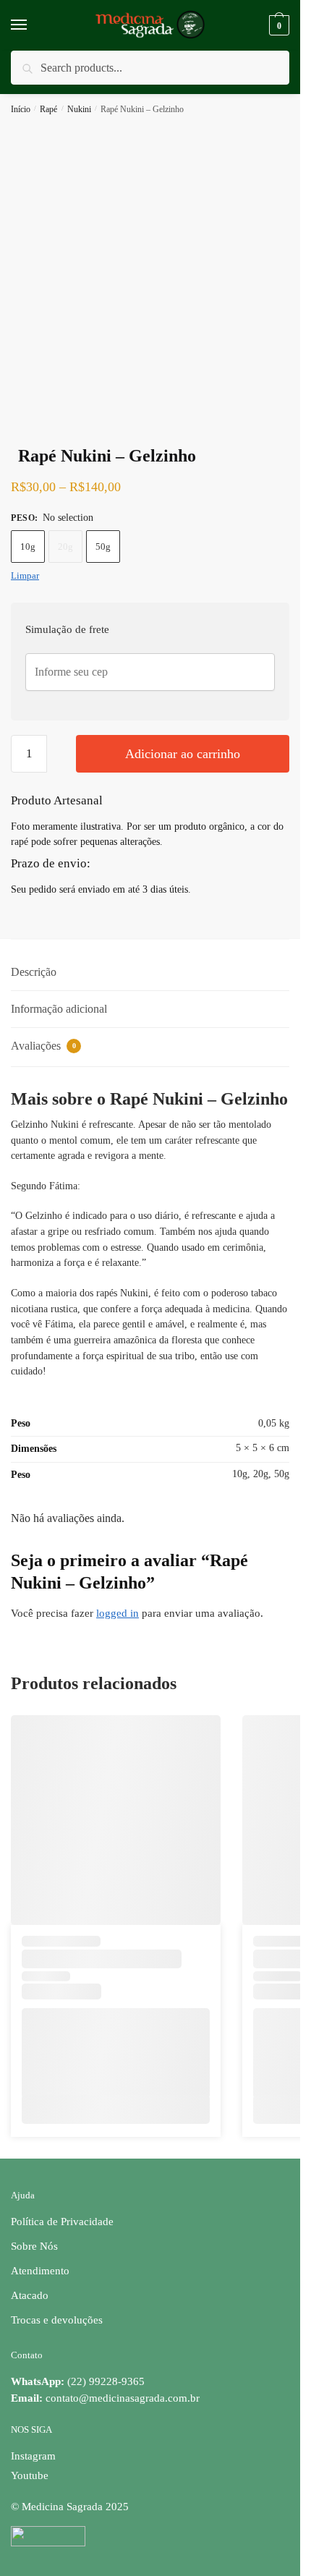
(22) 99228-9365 (78, 2381)
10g (28, 547)
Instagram (33, 2456)
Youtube (30, 2475)
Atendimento (40, 2271)
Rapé (48, 109)
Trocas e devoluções (57, 2320)
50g (103, 547)
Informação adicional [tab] (59, 1009)
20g (65, 547)
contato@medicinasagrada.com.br (123, 2398)
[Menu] (33, 25)
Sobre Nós (34, 2246)
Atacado (30, 2295)
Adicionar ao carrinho (183, 754)
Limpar (25, 575)
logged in (118, 1613)
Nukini (79, 109)
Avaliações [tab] (43, 1046)
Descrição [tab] (34, 972)
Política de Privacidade (62, 2222)
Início (21, 109)
